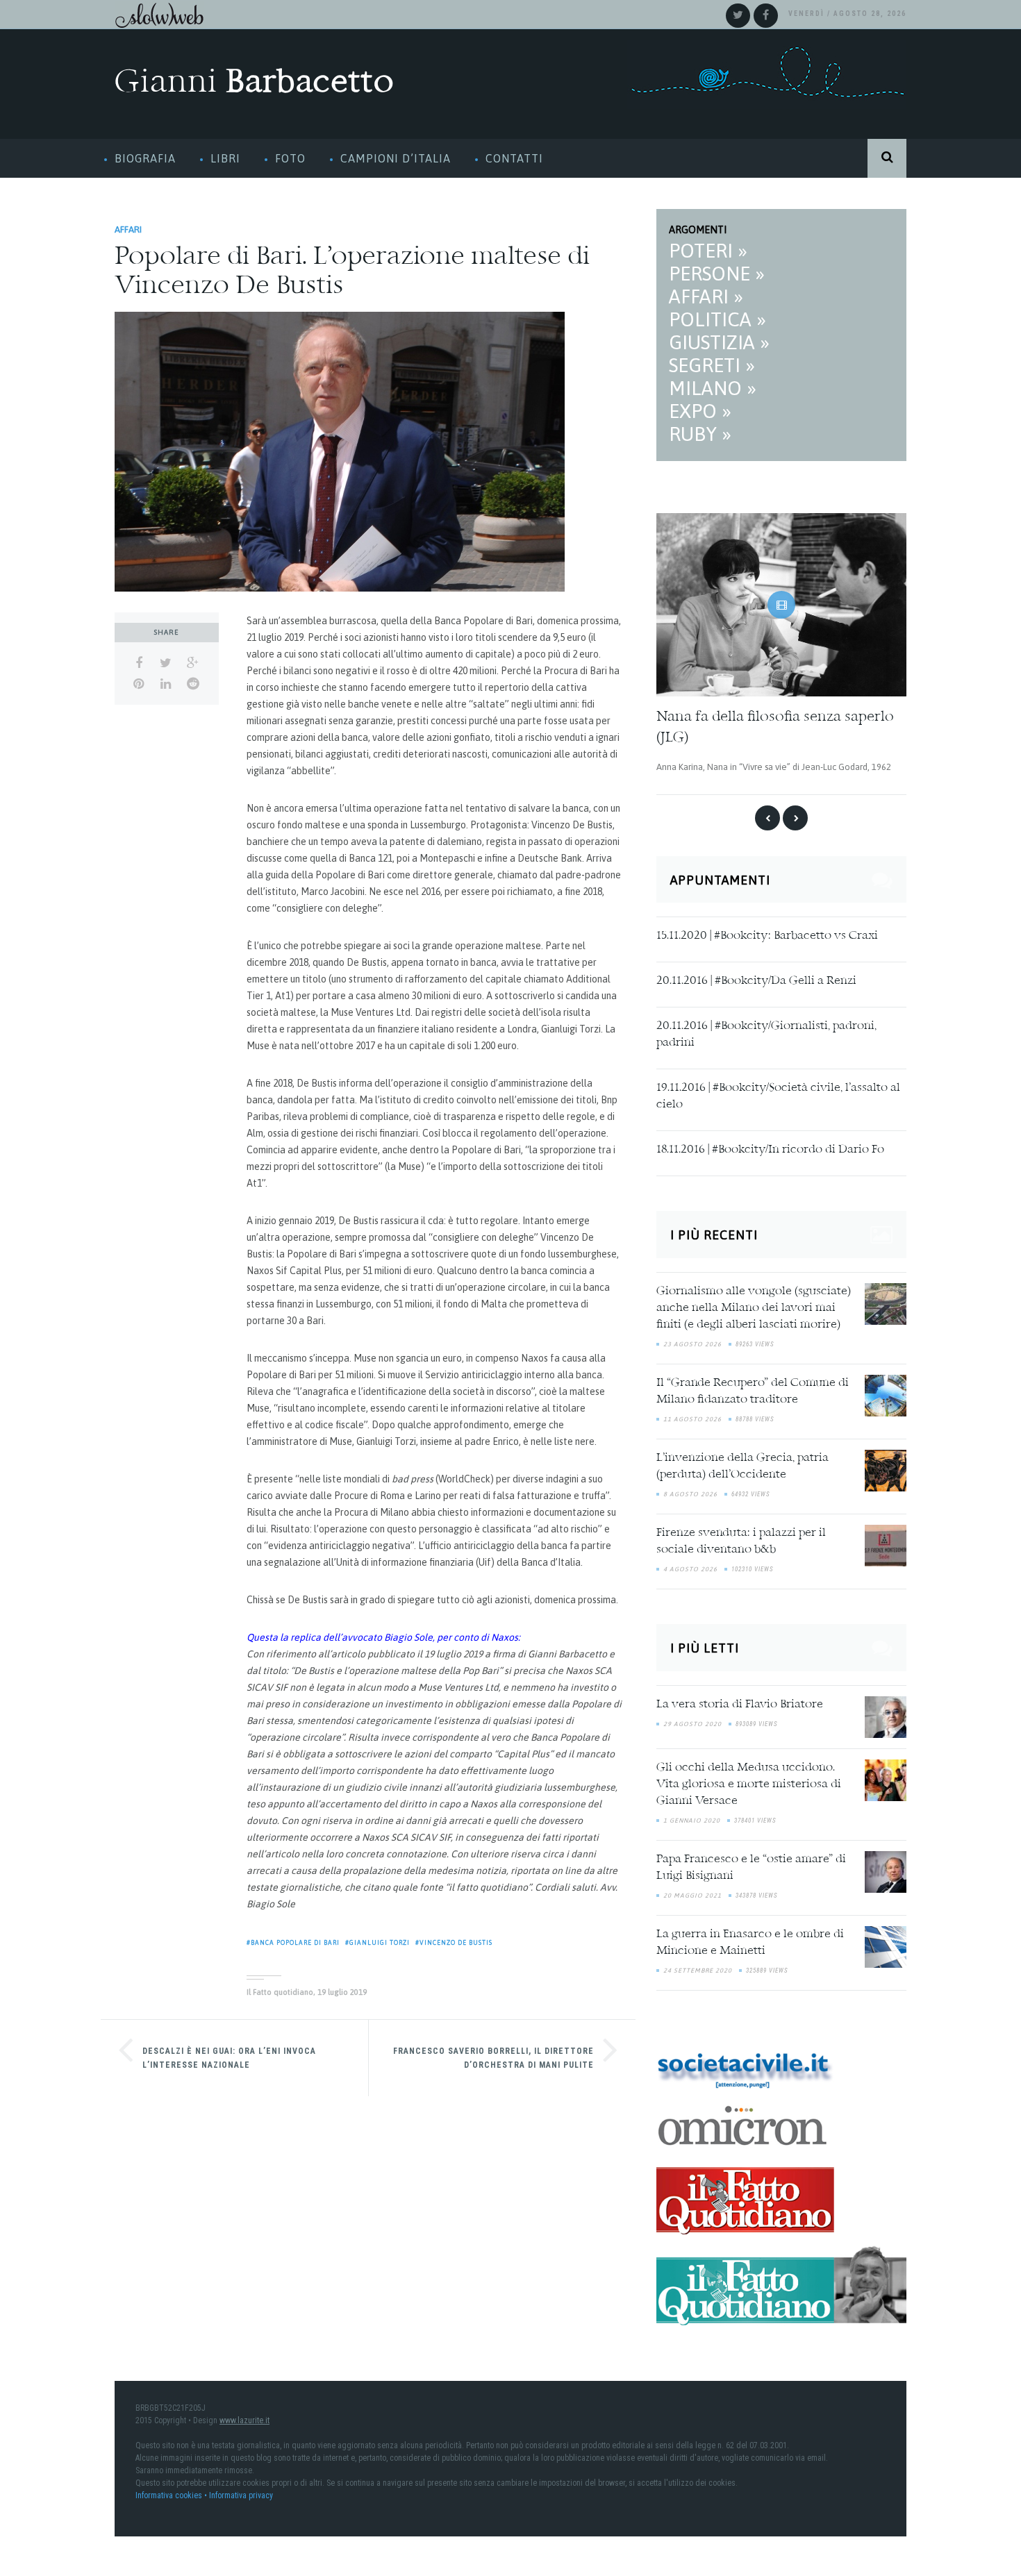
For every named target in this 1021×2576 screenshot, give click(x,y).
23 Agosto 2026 (692, 1340)
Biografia (145, 158)
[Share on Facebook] (139, 663)
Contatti (514, 158)
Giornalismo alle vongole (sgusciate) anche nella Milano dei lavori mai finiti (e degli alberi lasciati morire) (754, 1304)
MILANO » (713, 388)
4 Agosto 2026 (690, 1565)
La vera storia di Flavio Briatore (740, 1700)
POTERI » (708, 251)
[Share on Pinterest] (139, 684)
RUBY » (700, 434)
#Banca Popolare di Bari (293, 1943)
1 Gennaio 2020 (692, 1816)
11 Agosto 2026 (692, 1415)
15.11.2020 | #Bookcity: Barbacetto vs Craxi (767, 932)
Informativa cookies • (172, 2491)
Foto (290, 158)
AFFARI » (706, 296)
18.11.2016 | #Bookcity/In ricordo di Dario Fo (770, 1146)
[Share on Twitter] (166, 663)
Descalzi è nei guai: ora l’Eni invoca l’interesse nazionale (229, 2058)
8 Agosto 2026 (690, 1490)
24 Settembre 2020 (698, 1966)
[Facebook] (766, 16)
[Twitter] (738, 16)
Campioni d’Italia (396, 158)
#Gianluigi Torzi (377, 1943)
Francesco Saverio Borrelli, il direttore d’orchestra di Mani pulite (493, 2058)
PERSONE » (717, 274)
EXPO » (700, 411)
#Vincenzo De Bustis (454, 1943)
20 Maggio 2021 (692, 1891)
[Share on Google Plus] (193, 663)
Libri (225, 158)
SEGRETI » (712, 365)
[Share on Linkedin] (166, 684)
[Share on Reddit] (193, 684)
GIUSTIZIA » (719, 342)
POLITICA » (717, 319)
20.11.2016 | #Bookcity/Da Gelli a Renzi (756, 977)
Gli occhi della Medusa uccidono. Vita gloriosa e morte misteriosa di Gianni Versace (749, 1780)
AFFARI (128, 229)
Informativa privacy (241, 2491)
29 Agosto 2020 (692, 1719)
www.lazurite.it (244, 2416)
